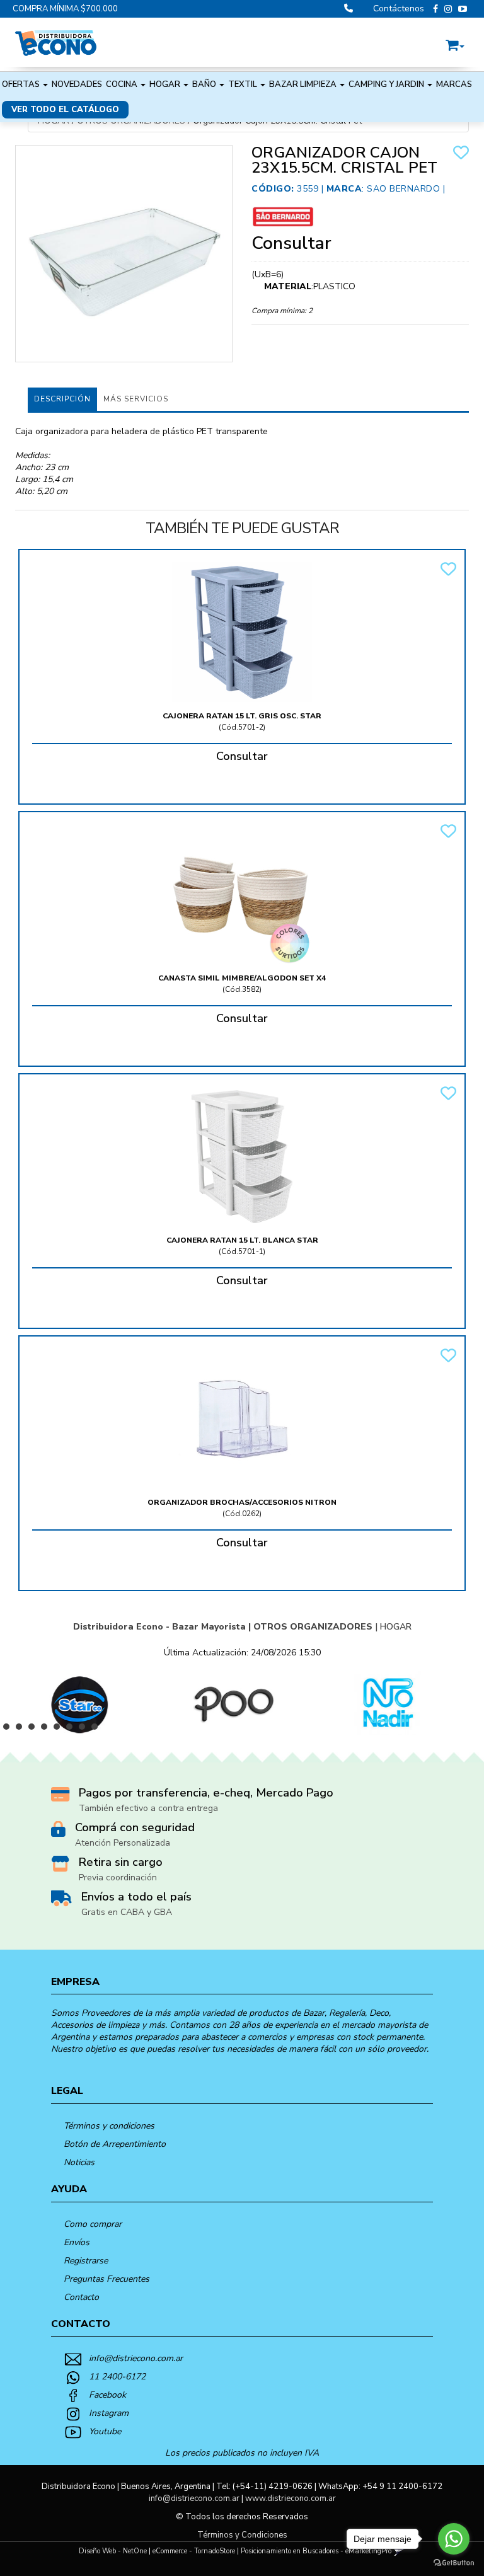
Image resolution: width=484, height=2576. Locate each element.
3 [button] (35, 1730)
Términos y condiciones (109, 2126)
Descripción (62, 399)
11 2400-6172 (117, 2377)
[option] (77, 1703)
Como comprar (93, 2224)
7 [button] (85, 1730)
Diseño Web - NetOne (113, 2551)
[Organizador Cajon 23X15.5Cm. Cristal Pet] (124, 254)
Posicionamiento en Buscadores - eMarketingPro (316, 2551)
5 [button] (60, 1730)
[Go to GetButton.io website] (454, 2563)
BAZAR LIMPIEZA (304, 84)
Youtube (105, 2431)
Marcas (454, 84)
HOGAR (166, 84)
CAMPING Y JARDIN (387, 84)
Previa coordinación (118, 1877)
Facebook (107, 2395)
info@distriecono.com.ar (136, 2358)
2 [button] (22, 1730)
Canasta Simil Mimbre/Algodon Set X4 (242, 978)
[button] (455, 43)
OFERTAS (22, 84)
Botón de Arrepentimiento (115, 2144)
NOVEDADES (77, 84)
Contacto (81, 2297)
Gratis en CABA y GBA (127, 1912)
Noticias (79, 2162)
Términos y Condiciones (242, 2535)
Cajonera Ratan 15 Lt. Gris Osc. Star (242, 716)
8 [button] (98, 1730)
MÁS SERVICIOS (136, 399)
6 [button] (72, 1730)
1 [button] (9, 1730)
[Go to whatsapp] (454, 2539)
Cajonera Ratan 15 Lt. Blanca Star (242, 1240)
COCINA (123, 84)
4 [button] (47, 1730)
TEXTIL (244, 84)
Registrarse (86, 2261)
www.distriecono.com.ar (291, 2498)
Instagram (109, 2413)
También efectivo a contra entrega (148, 1808)
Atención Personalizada (123, 1843)
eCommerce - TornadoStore (194, 2551)
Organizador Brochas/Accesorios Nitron (242, 1502)
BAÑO (205, 84)
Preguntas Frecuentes (107, 2279)
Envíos (77, 2242)
